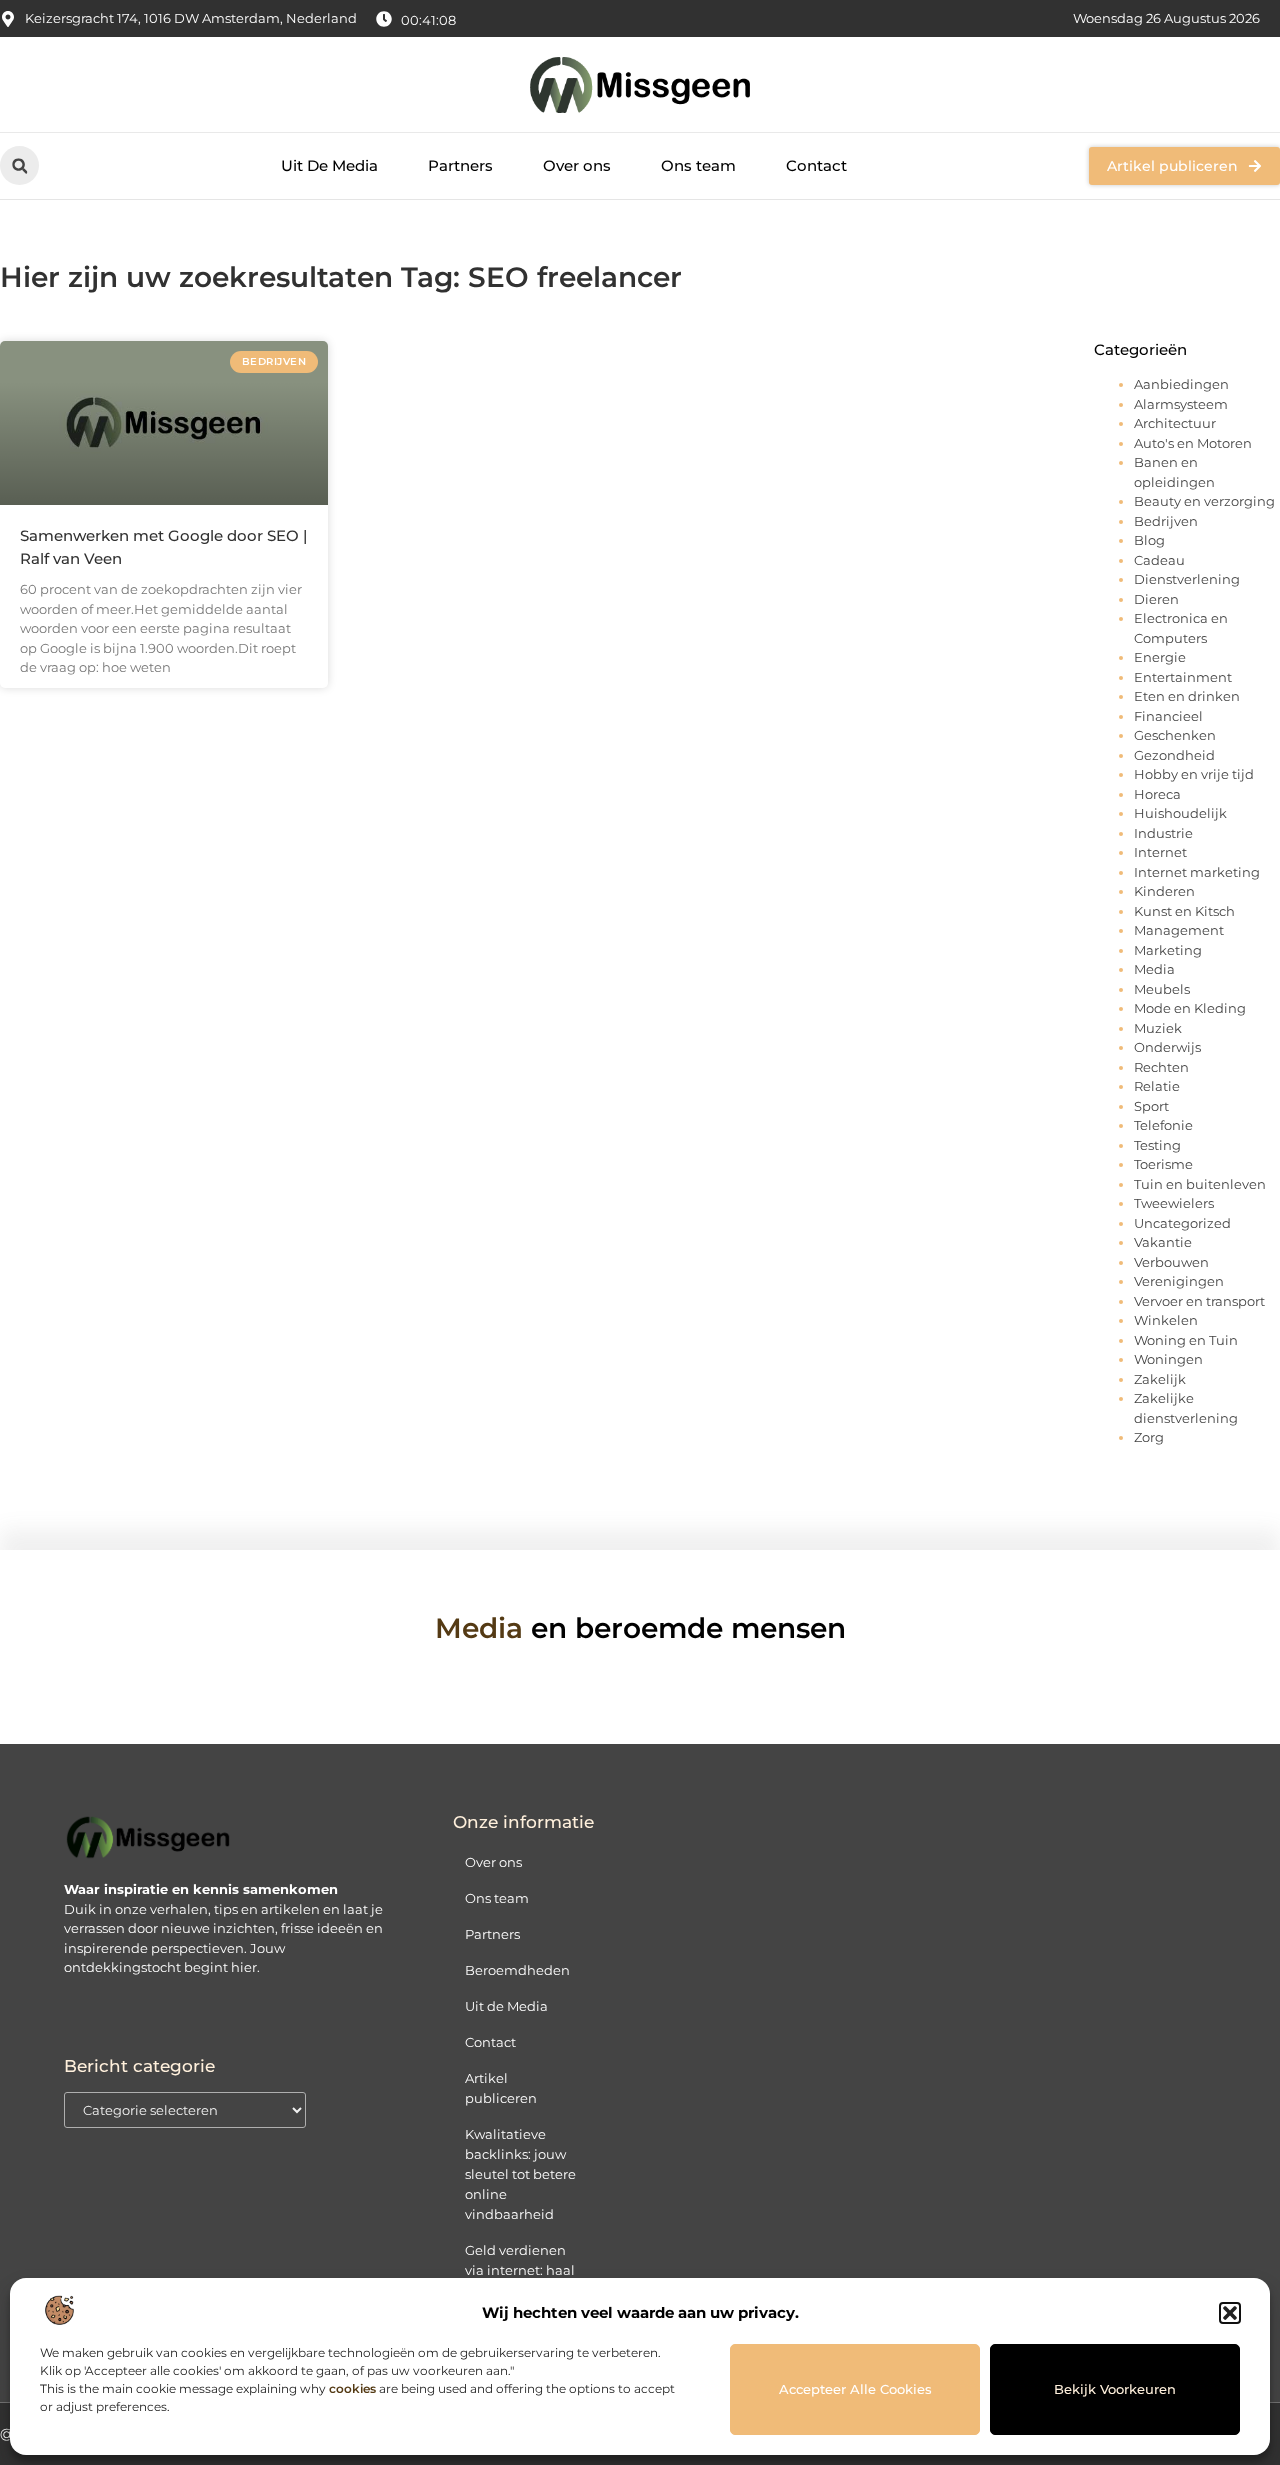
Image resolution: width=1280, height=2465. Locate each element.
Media (1154, 969)
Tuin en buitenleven (1200, 1184)
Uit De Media (329, 165)
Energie (1160, 657)
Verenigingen (1179, 1281)
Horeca (1157, 794)
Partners (460, 165)
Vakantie (1163, 1242)
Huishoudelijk (1180, 813)
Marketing (1168, 950)
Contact (816, 165)
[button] (1230, 2313)
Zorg (1149, 1437)
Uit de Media (506, 2006)
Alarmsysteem (1181, 404)
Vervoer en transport (1199, 1301)
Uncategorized (1182, 1223)
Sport (1151, 1106)
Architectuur (1175, 423)
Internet (1160, 852)
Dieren (1156, 599)
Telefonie (1163, 1125)
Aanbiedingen (1181, 384)
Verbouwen (1171, 1262)
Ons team (698, 165)
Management (1179, 930)
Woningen (1168, 1359)
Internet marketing (1197, 872)
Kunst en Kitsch (1184, 911)
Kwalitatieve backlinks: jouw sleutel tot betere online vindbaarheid (520, 2174)
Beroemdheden (517, 1970)
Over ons (577, 165)
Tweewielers (1174, 1203)
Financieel (1168, 716)
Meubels (1162, 989)
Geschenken (1175, 735)
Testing (1157, 1145)
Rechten (1161, 1067)
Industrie (1163, 833)
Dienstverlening (1187, 579)
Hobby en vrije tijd (1194, 774)
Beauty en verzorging (1204, 501)
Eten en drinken (1187, 696)
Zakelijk (1160, 1379)
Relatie (1157, 1086)
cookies (352, 2388)
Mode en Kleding (1190, 1008)
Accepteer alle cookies (855, 2389)
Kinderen (1164, 891)
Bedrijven (1166, 521)
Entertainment (1183, 677)
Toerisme (1163, 1164)
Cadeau (1159, 560)
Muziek (1158, 1028)
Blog (1149, 540)
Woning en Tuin (1186, 1340)
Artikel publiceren (501, 2088)
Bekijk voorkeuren (1115, 2389)
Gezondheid (1174, 755)
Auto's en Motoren (1193, 443)
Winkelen (1166, 1320)
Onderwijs (1167, 1047)
